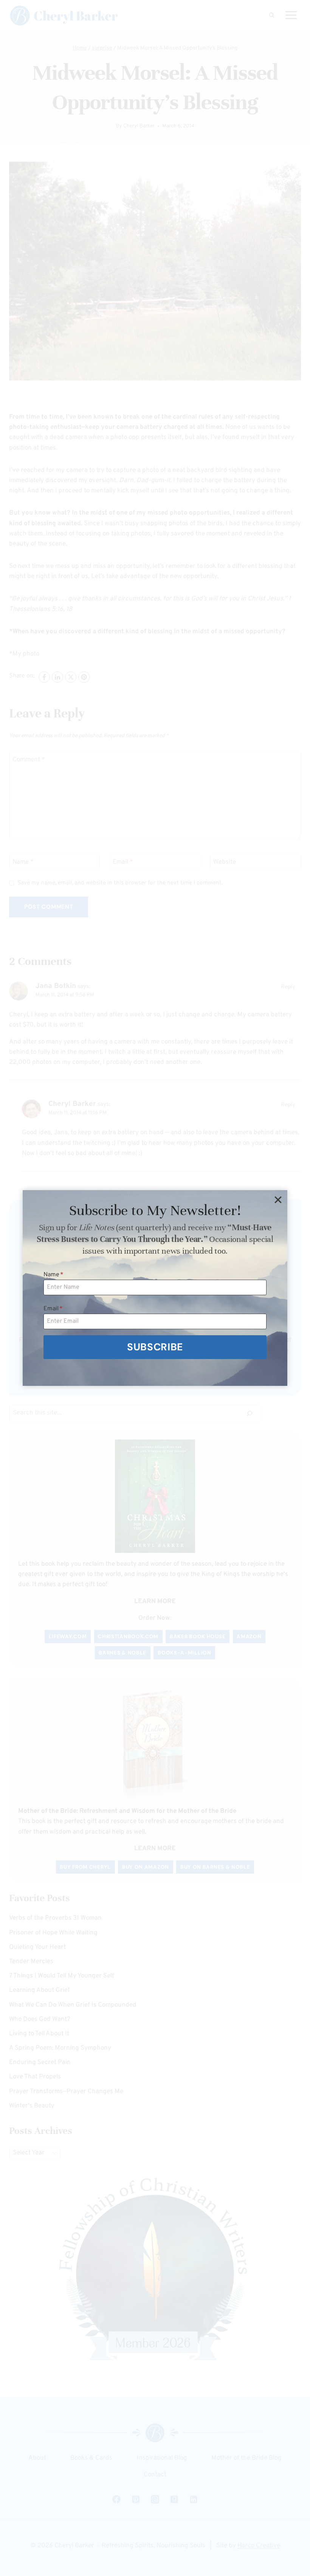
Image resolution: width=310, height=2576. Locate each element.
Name (53, 1275)
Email (53, 1309)
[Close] (278, 1200)
